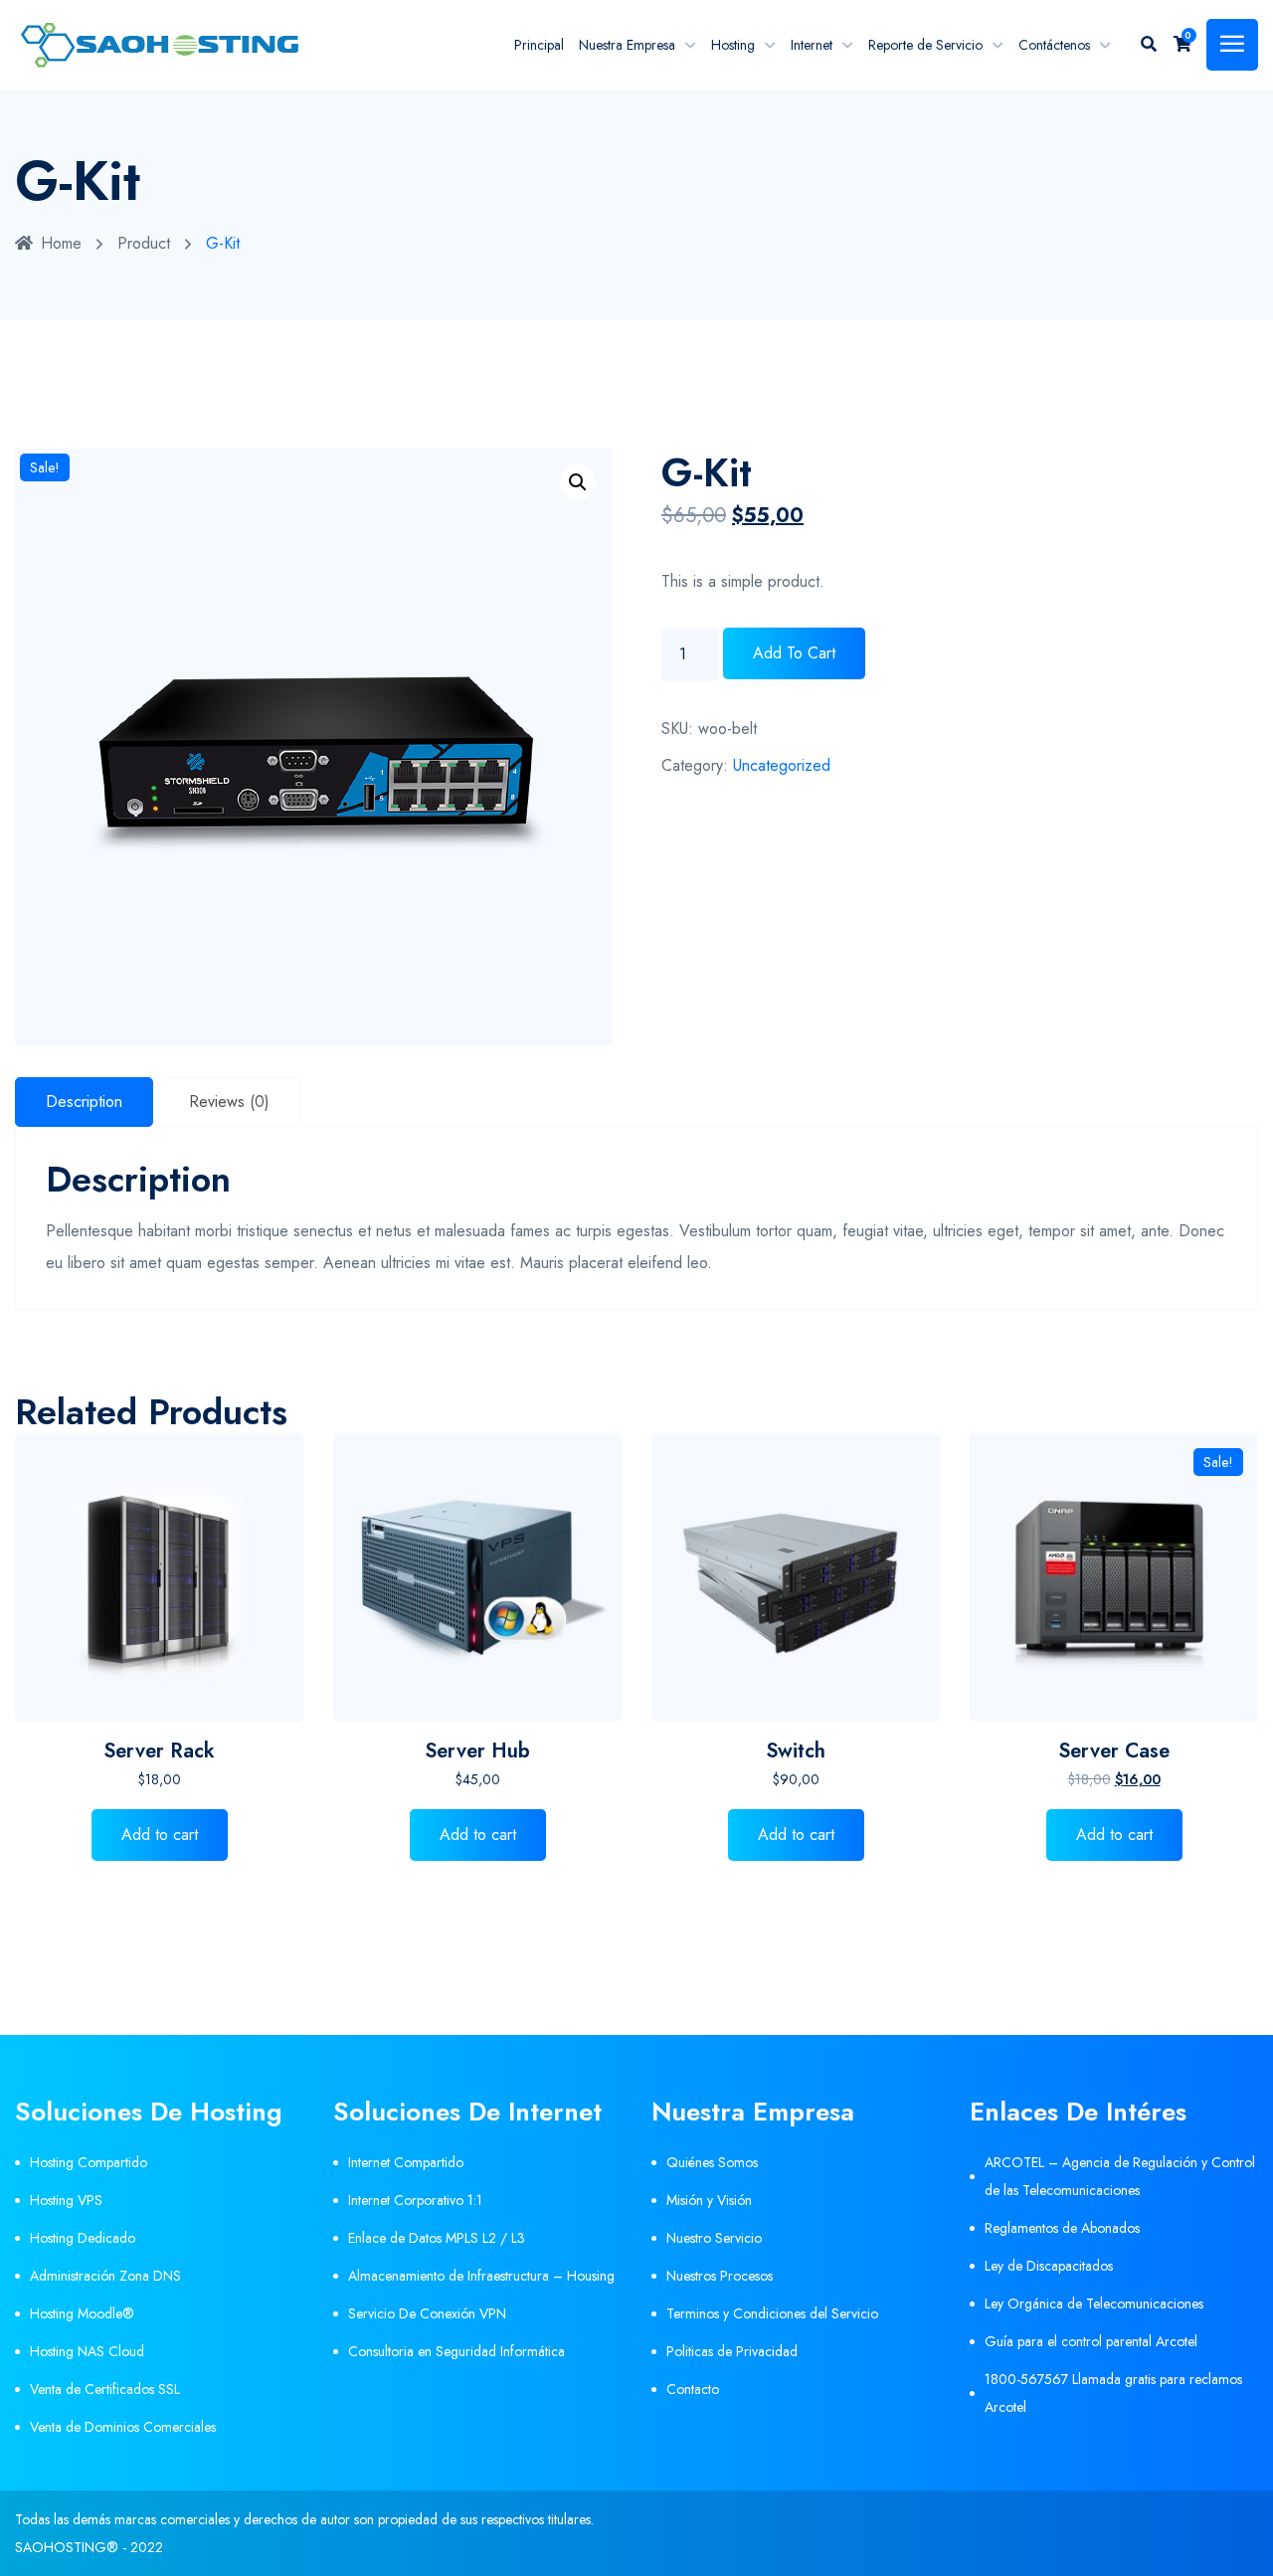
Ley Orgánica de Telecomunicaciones (1094, 2303)
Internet (812, 45)
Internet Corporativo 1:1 (415, 2200)
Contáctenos (1054, 45)
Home (61, 243)
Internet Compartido (406, 2162)
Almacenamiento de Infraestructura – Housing (481, 2276)
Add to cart (794, 653)
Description (84, 1102)
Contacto (693, 2389)
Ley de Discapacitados (1049, 2266)
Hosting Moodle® (82, 2313)
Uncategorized (782, 765)
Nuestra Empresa (627, 45)
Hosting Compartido (89, 2162)
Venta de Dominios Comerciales (123, 2427)
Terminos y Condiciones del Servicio (772, 2313)
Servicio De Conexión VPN (427, 2313)
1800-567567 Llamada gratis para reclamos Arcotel (1113, 2393)
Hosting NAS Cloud (87, 2351)
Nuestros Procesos (720, 2276)
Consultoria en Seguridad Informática (456, 2351)
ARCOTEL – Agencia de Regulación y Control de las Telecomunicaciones (1120, 2176)
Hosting (733, 45)
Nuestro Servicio (714, 2238)
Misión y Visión (709, 2200)
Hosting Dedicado (83, 2238)
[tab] (84, 1102)
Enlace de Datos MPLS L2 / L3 (437, 2238)
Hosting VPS (66, 2200)
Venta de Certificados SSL (105, 2389)
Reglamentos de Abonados (1062, 2228)
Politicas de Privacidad (732, 2351)
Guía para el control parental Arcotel (1091, 2341)
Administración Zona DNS (105, 2276)
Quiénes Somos (712, 2162)
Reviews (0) (229, 1102)
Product (144, 243)
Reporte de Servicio (925, 45)
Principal (539, 45)
